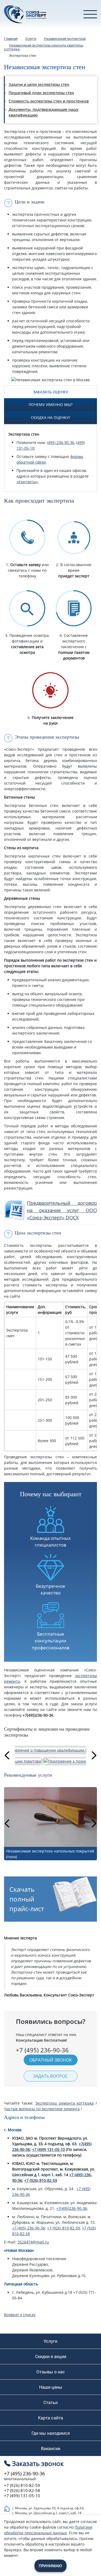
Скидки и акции (51, 2356)
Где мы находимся (51, 2433)
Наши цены (51, 2387)
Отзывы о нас (51, 2372)
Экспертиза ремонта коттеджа (64, 2103)
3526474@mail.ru (33, 2242)
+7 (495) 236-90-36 (29, 2228)
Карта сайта (50, 2418)
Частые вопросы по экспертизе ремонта (42, 2109)
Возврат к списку (20, 2315)
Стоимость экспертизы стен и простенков (49, 101)
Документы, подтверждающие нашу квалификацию (44, 112)
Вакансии (51, 2448)
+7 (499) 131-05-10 (48, 2149)
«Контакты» (27, 482)
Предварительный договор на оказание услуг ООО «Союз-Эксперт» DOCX (62, 1210)
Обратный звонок (51, 2060)
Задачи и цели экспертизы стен (39, 84)
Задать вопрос (50, 2076)
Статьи (50, 2402)
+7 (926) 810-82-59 (41, 2180)
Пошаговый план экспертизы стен (41, 93)
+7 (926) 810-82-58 (22, 2491)
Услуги (50, 2341)
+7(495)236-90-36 (72, 2208)
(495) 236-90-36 (61, 442)
